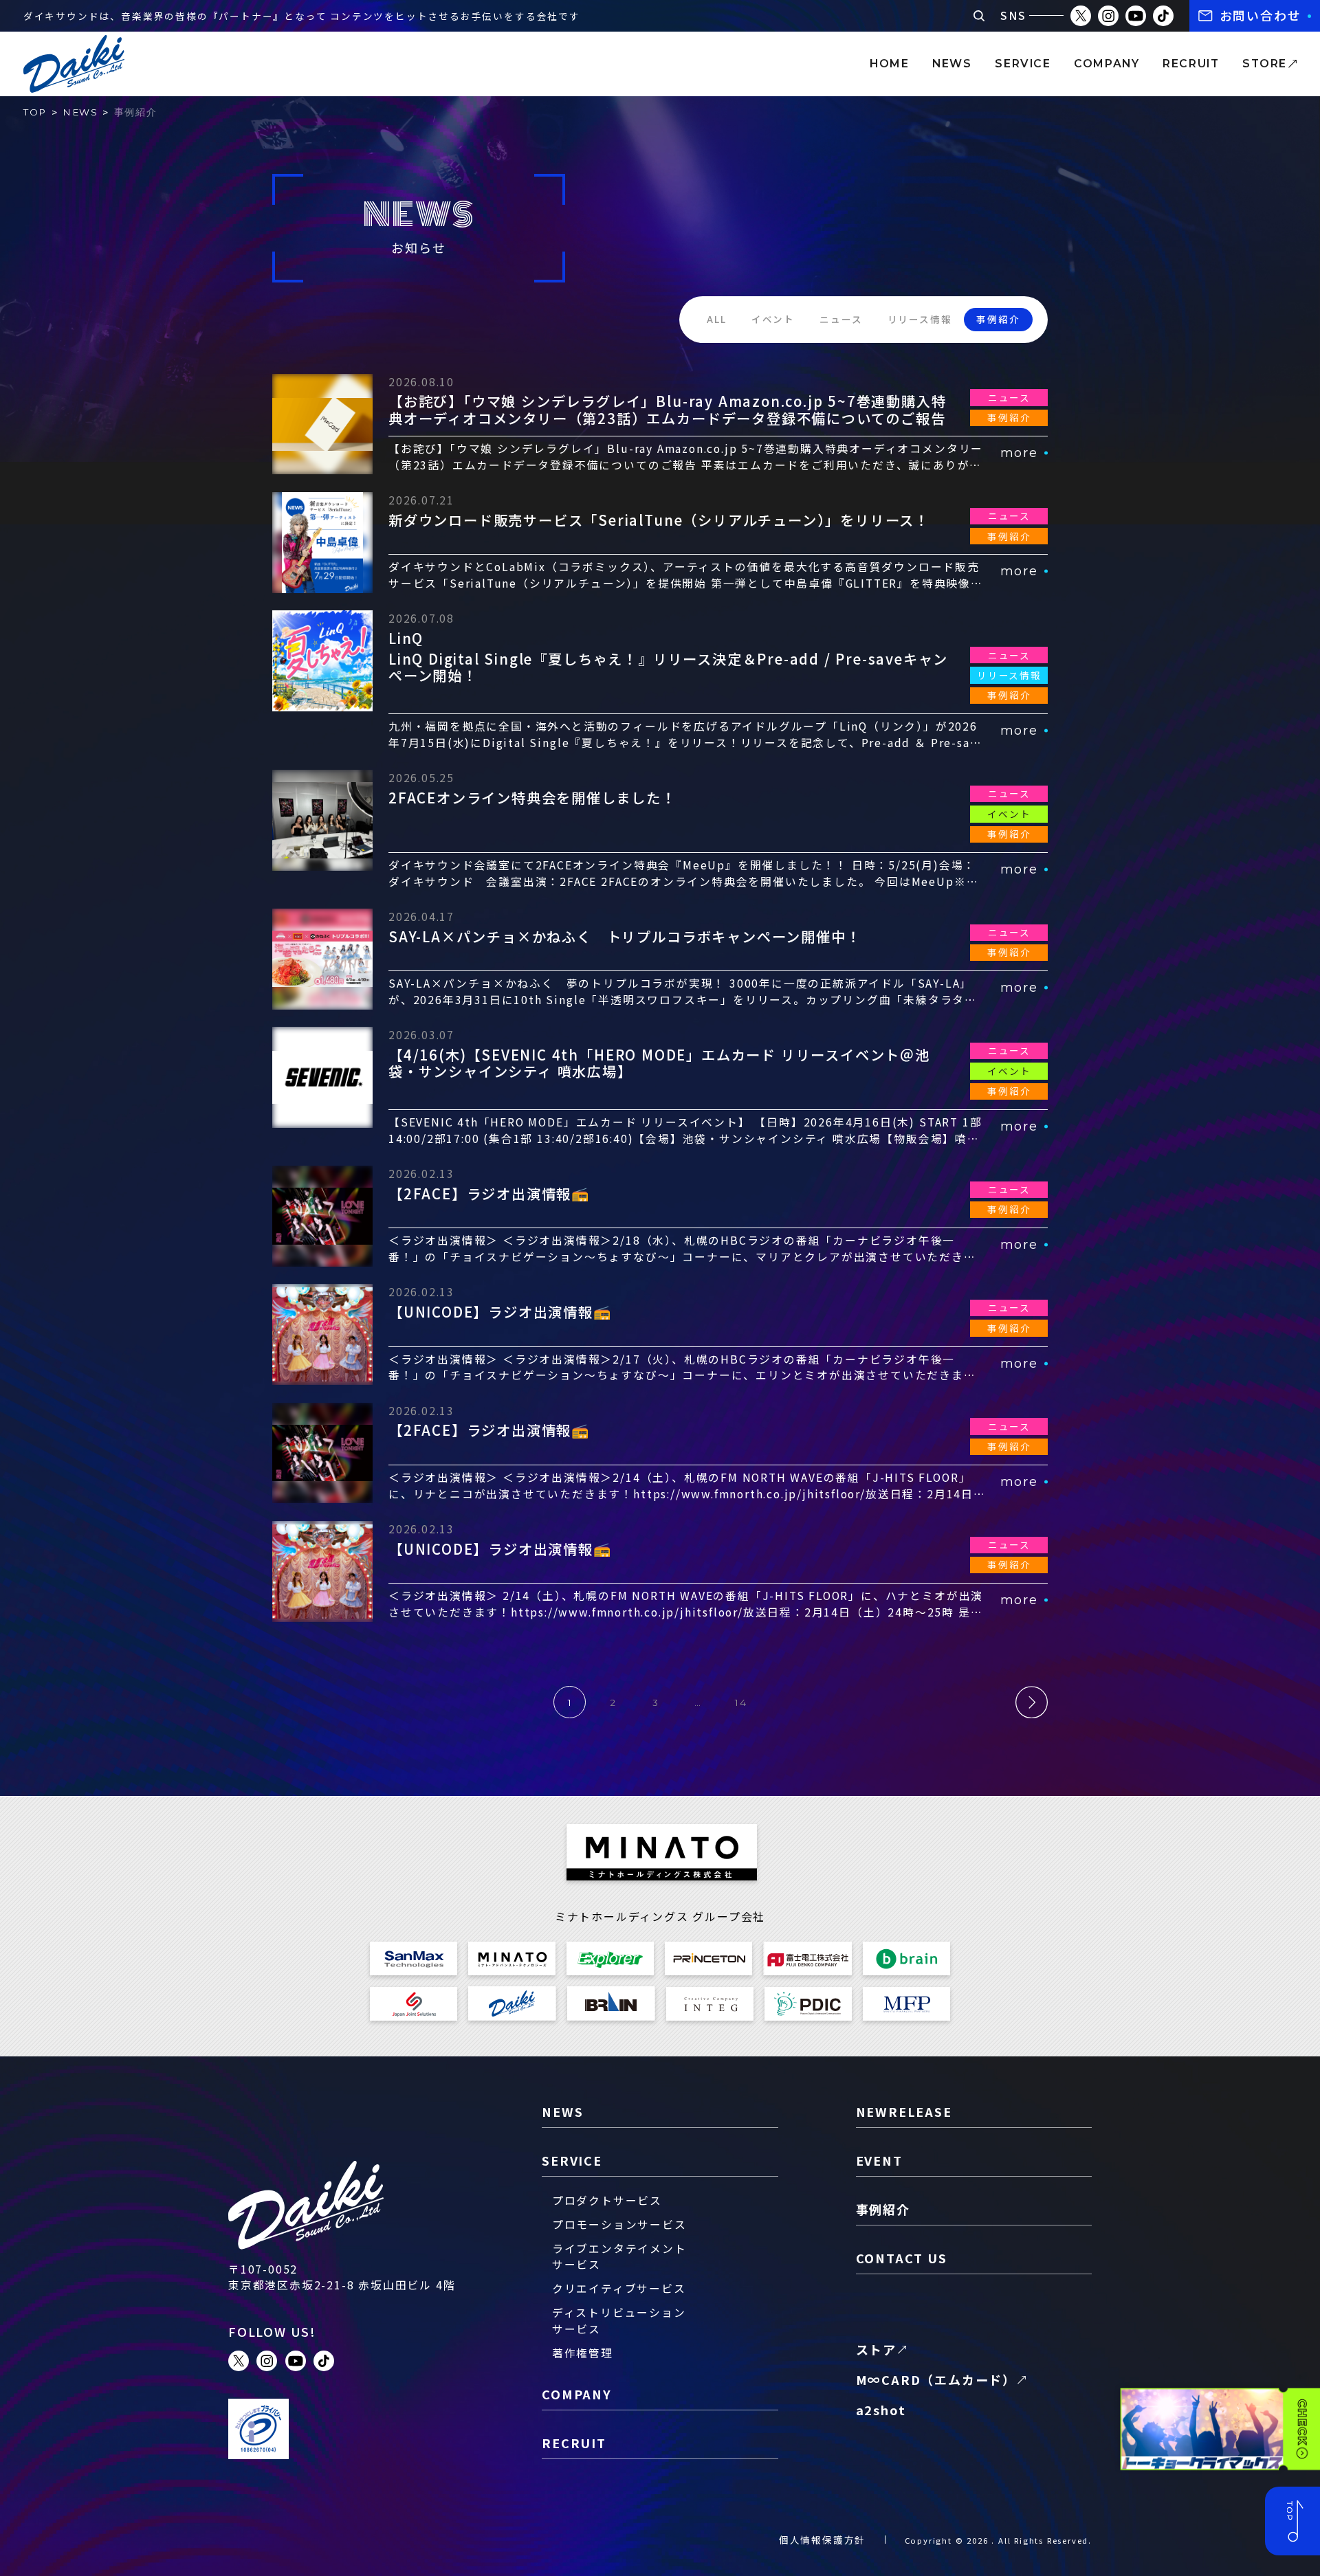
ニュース (841, 319)
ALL (716, 319)
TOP (35, 112)
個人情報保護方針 (822, 2540)
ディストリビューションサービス (619, 2321)
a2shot (881, 2410)
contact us (902, 2258)
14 (741, 1702)
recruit (1191, 64)
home (889, 64)
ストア (876, 2349)
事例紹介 (998, 319)
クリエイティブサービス (619, 2288)
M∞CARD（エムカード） (936, 2379)
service (1023, 64)
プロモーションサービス (619, 2224)
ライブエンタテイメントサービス (619, 2257)
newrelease (904, 2111)
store (1265, 64)
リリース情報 (920, 319)
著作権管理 (583, 2353)
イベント (773, 319)
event (879, 2160)
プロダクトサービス (607, 2200)
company (1107, 64)
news (952, 64)
